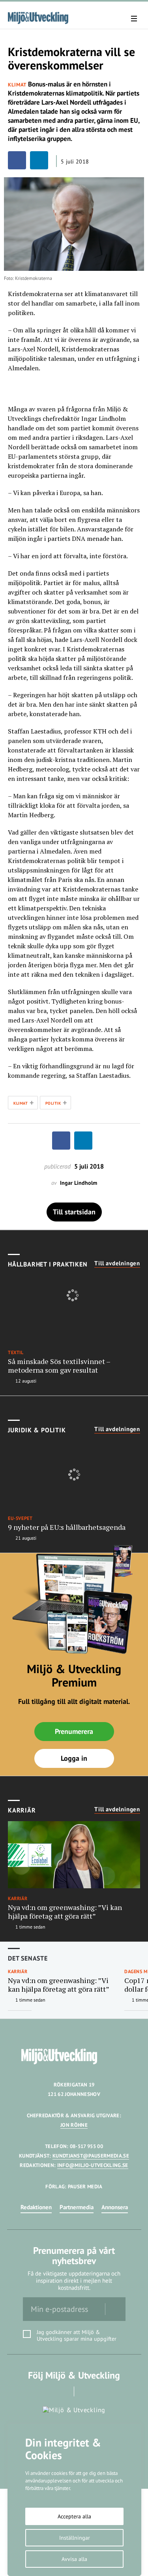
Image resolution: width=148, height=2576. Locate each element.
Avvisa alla (74, 2559)
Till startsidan (74, 1212)
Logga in (74, 1758)
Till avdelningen (117, 1263)
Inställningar (75, 2538)
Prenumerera (74, 1731)
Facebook (63, 2391)
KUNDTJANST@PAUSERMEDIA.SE (91, 2156)
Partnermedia (77, 2207)
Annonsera (115, 2207)
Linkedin (85, 2391)
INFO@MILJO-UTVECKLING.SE (93, 2165)
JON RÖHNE (74, 2125)
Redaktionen (36, 2207)
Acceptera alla (74, 2516)
